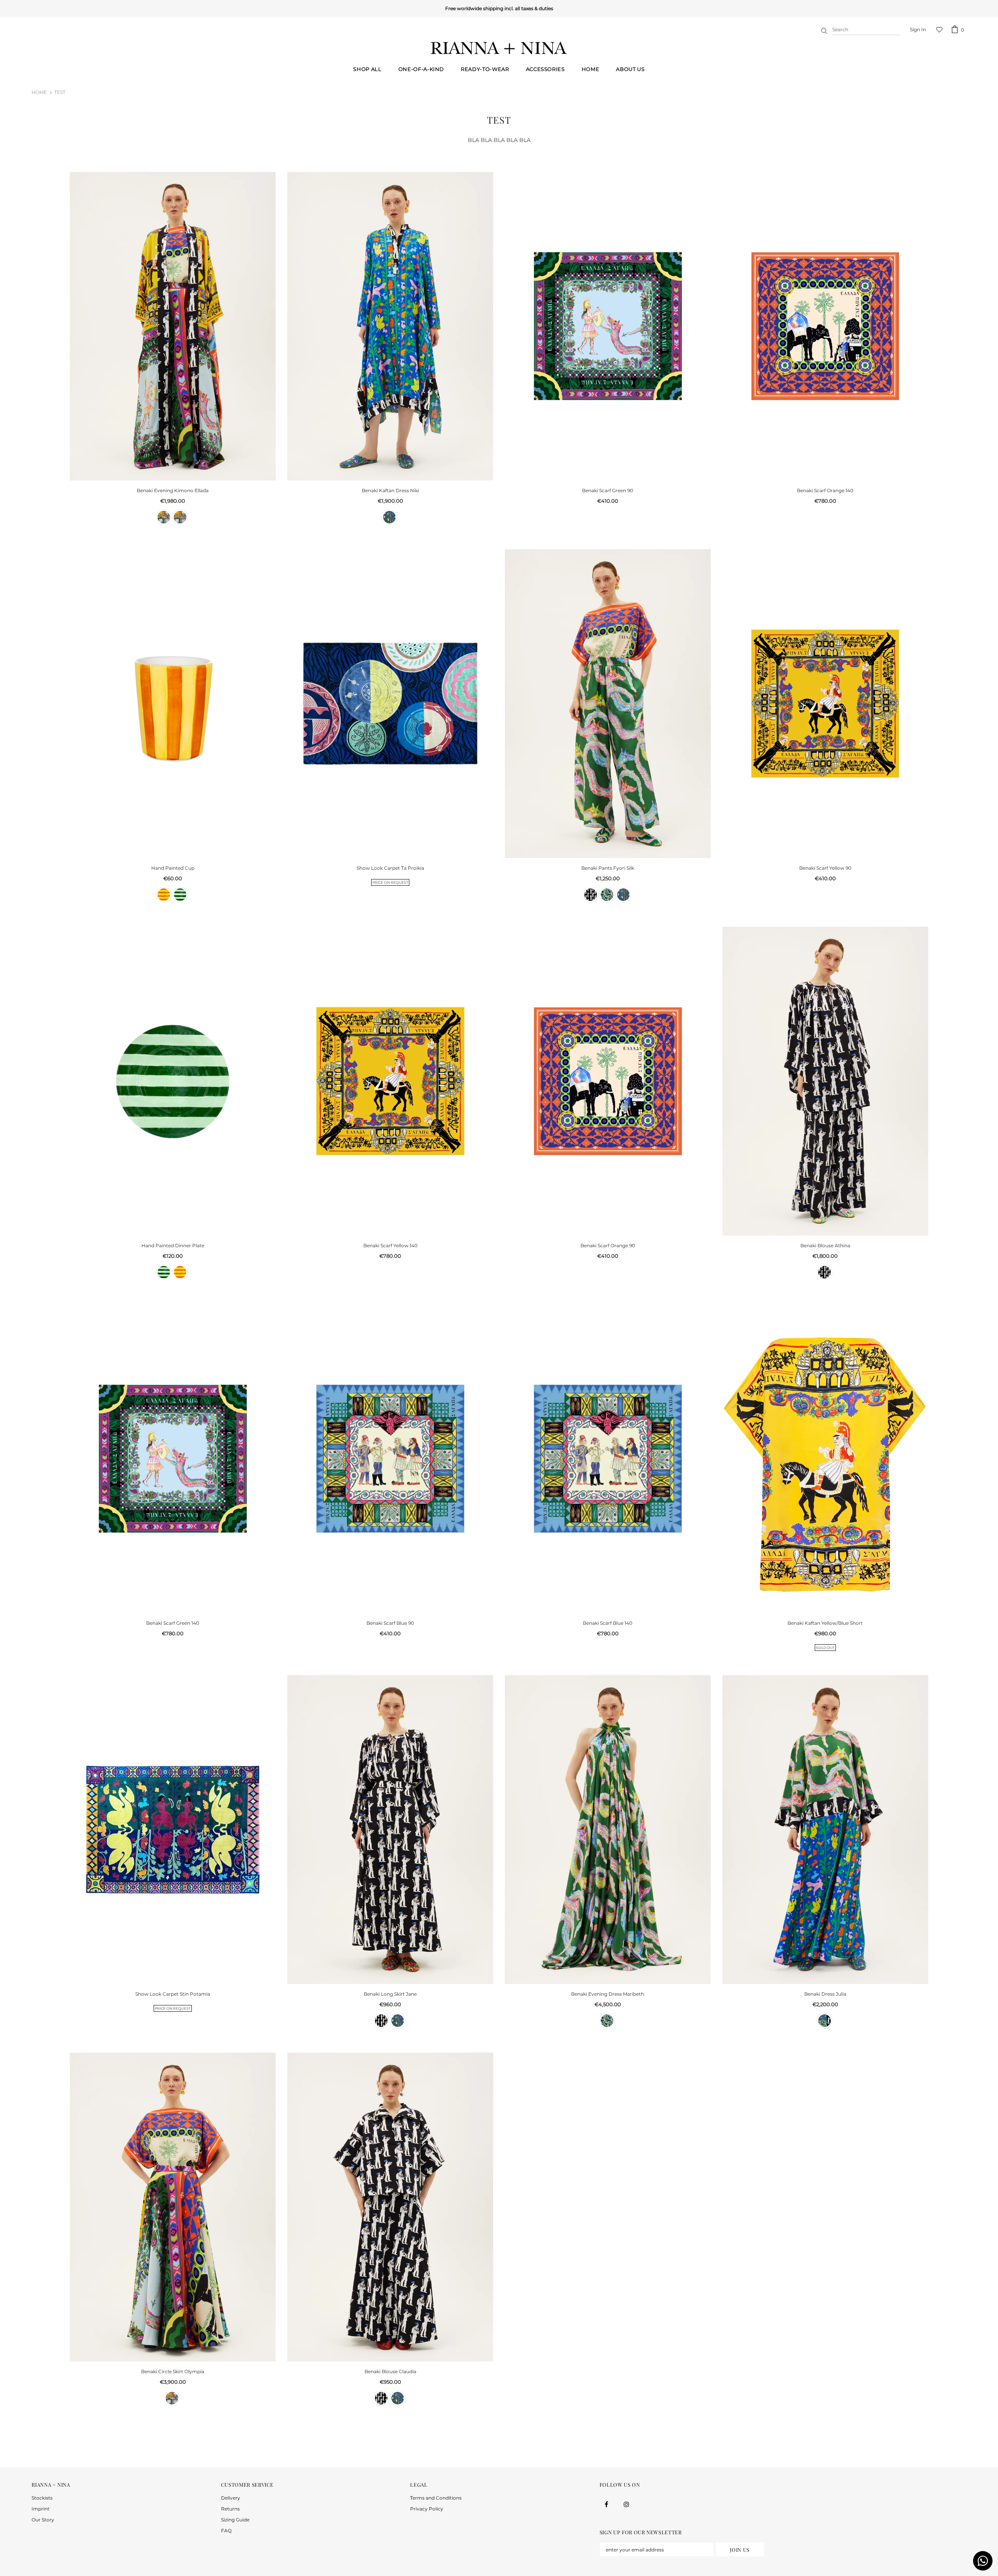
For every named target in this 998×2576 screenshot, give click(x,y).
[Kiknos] (389, 517)
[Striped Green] (180, 895)
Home (39, 92)
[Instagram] (626, 2504)
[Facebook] (607, 2504)
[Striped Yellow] (164, 895)
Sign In (918, 29)
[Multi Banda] (164, 517)
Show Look (390, 868)
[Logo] (499, 48)
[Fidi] (607, 895)
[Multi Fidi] (180, 517)
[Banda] (591, 895)
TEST (60, 92)
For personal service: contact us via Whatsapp (497, 8)
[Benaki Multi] (825, 2021)
